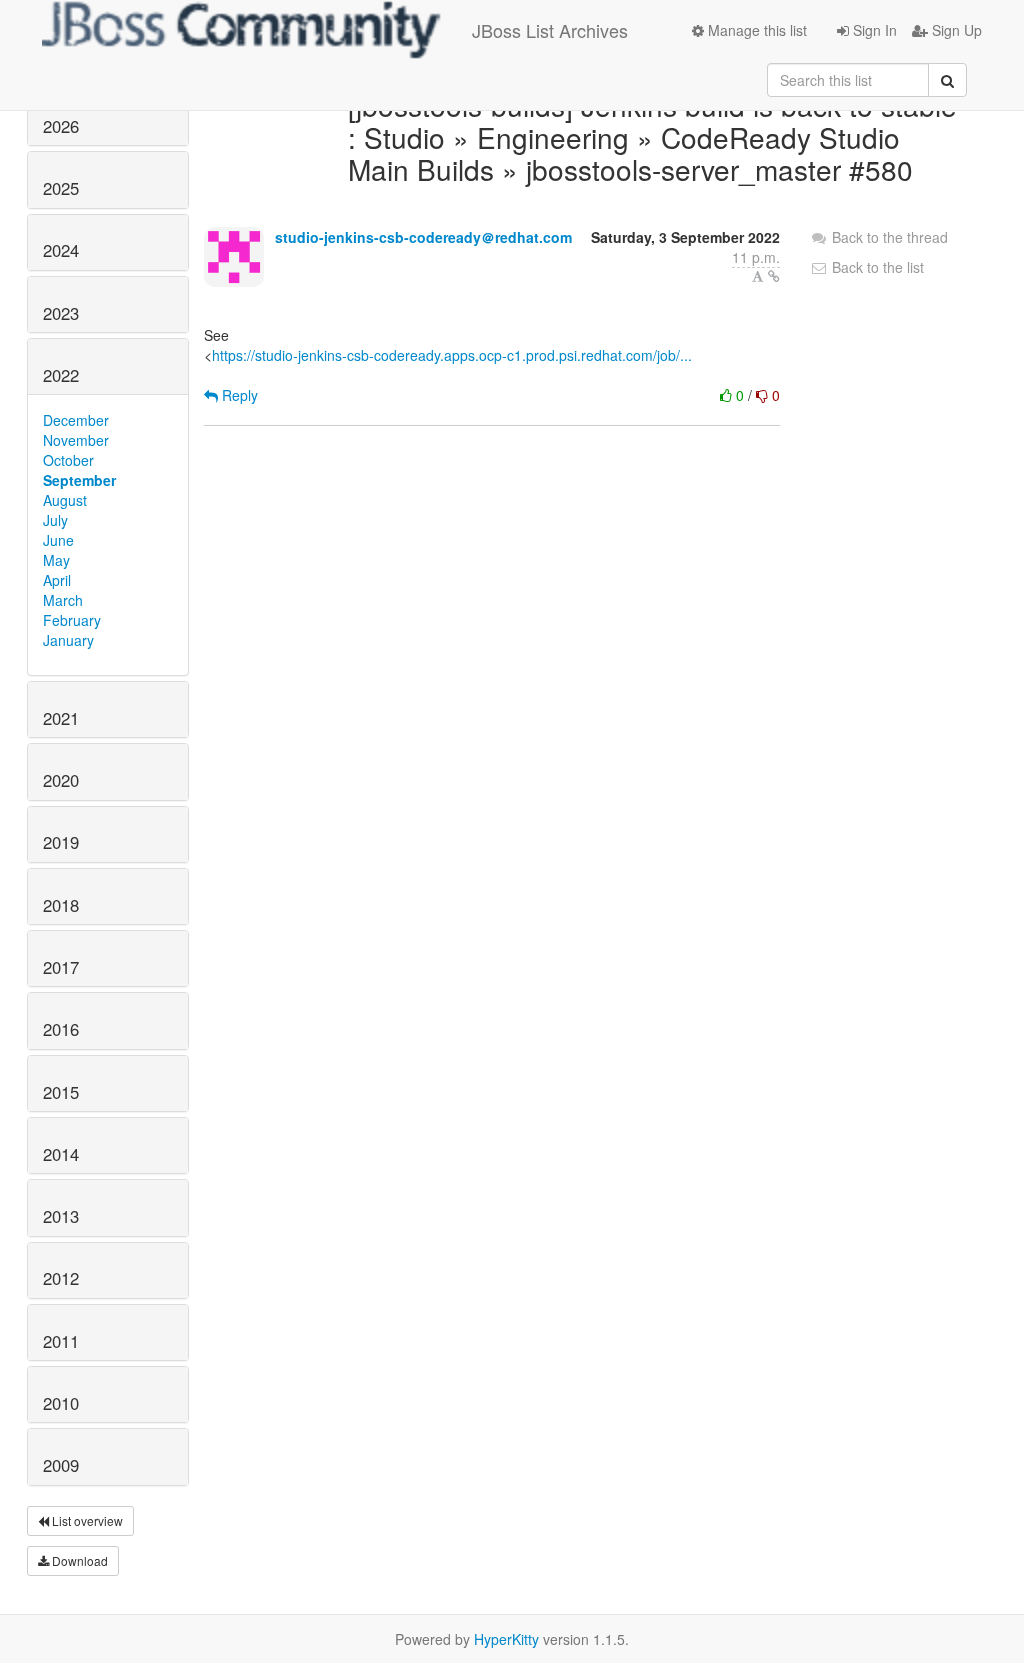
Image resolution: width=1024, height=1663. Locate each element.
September (79, 480)
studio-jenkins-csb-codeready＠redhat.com (423, 237)
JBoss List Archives (550, 30)
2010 (61, 1403)
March (63, 600)
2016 (61, 1029)
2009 (61, 1465)
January (68, 640)
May (56, 560)
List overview (86, 1520)
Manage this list (755, 30)
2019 (61, 842)
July (55, 520)
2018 (61, 905)
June (58, 540)
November (76, 440)
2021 (61, 718)
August (65, 500)
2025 (61, 188)
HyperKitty (506, 1639)
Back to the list (876, 267)
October (68, 460)
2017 (61, 967)
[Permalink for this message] (774, 276)
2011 (61, 1341)
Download (78, 1560)
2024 (61, 250)
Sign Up (955, 30)
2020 (61, 780)
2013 (61, 1216)
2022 (61, 375)
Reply (238, 395)
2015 (61, 1092)
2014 (61, 1154)
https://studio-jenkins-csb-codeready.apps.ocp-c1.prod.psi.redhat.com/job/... (452, 355)
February (72, 620)
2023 (61, 313)
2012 (61, 1278)
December (76, 420)
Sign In (873, 30)
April (57, 580)
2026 (61, 126)
